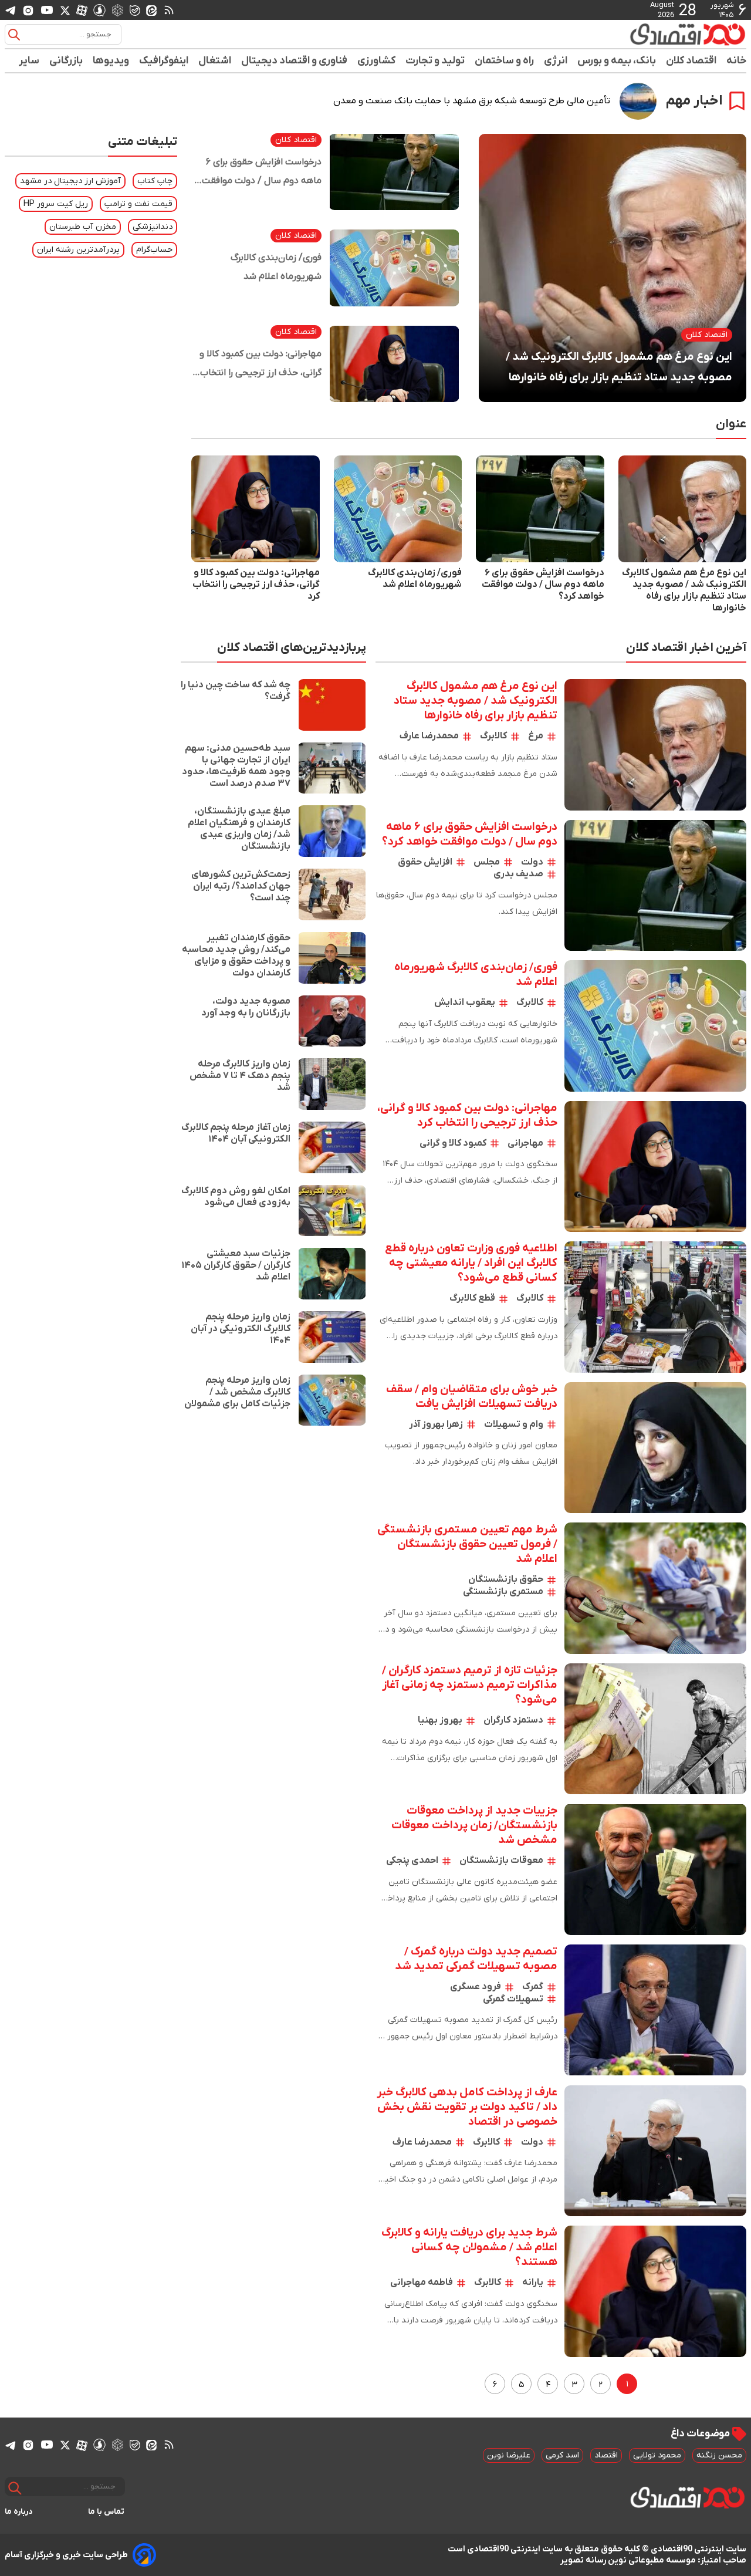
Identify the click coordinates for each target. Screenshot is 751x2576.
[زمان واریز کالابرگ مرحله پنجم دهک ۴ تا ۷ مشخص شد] (332, 1084)
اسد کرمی (562, 2455)
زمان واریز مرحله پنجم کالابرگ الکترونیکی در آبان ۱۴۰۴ (241, 1329)
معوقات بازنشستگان (501, 1861)
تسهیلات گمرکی (513, 1999)
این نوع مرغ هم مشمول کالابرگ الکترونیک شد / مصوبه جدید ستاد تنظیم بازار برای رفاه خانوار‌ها (619, 367)
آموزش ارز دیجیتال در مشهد (70, 181)
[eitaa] (151, 10)
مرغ (536, 736)
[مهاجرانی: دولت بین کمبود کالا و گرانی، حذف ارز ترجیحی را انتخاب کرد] (394, 364)
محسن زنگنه (719, 2455)
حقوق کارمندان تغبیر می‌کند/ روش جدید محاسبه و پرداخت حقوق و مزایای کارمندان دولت (236, 956)
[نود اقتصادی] (654, 34)
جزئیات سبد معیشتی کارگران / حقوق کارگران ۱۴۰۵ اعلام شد (236, 1265)
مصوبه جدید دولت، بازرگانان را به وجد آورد (246, 1007)
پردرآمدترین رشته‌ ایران (78, 250)
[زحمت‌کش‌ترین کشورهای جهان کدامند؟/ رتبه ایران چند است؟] (332, 894)
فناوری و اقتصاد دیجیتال (295, 61)
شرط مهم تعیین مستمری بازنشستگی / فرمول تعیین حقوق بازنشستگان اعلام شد (467, 1544)
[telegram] (11, 10)
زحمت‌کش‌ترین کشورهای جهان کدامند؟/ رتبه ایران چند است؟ (241, 886)
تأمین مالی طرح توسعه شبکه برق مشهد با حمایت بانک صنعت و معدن (472, 101)
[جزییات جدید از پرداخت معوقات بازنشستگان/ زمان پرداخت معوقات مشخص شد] (655, 1869)
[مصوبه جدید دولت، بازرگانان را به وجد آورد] (332, 1021)
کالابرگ (493, 736)
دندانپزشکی (153, 227)
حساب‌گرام (154, 250)
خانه (736, 61)
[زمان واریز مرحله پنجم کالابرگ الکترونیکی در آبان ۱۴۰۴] (332, 1337)
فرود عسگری (476, 1987)
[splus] (99, 10)
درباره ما (19, 2512)
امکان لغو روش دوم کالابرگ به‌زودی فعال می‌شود (236, 1197)
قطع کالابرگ (472, 1298)
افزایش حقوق (425, 862)
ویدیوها (111, 61)
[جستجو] (14, 35)
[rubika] (118, 10)
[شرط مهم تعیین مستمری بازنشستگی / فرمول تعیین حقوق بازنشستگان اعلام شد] (655, 1588)
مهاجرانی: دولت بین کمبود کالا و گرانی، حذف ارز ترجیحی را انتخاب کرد (261, 365)
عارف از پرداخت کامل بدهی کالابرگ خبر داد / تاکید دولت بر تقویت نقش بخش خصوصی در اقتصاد (467, 2107)
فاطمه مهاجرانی (422, 2283)
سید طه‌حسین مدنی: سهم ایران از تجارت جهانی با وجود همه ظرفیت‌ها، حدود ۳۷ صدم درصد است (236, 766)
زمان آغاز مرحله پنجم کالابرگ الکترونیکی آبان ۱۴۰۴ (236, 1133)
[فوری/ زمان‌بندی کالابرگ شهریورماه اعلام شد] (394, 268)
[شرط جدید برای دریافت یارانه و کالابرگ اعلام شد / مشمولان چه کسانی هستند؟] (655, 2291)
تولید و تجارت (435, 61)
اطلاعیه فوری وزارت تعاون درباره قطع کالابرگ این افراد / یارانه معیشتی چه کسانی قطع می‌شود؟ (471, 1263)
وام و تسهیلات (514, 1424)
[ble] (135, 10)
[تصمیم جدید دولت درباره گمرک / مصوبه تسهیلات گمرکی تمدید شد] (655, 2010)
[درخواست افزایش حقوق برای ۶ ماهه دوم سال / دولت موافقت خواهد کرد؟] (394, 172)
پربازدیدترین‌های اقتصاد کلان (292, 648)
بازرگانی (66, 61)
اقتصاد (606, 2455)
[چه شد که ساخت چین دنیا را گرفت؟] (332, 705)
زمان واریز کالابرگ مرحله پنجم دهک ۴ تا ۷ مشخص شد (240, 1076)
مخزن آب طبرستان (83, 227)
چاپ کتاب (155, 181)
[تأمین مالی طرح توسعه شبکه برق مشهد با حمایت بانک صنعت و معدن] (638, 101)
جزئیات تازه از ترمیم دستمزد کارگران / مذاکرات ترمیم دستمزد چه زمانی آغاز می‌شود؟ (470, 1685)
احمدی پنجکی (412, 1861)
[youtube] (47, 10)
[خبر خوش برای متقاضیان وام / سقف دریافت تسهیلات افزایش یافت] (655, 1448)
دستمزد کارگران (513, 1720)
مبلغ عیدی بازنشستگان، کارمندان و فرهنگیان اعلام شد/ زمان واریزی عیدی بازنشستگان (239, 829)
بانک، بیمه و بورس (617, 61)
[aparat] (82, 10)
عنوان (731, 424)
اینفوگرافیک (164, 61)
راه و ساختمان (505, 61)
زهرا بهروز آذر (436, 1424)
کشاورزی (377, 61)
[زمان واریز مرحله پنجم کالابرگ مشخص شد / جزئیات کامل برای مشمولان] (332, 1400)
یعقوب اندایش (465, 1002)
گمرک (533, 1987)
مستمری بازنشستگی (503, 1592)
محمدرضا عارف (429, 736)
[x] (65, 10)
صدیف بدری (518, 874)
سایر (29, 61)
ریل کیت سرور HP (56, 204)
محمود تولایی (657, 2455)
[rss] (169, 10)
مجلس (487, 862)
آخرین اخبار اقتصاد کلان (686, 648)
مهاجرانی (525, 1143)
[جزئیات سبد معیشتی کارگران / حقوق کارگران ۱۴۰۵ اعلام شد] (332, 1274)
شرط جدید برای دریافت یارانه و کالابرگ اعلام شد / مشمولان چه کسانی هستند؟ (469, 2248)
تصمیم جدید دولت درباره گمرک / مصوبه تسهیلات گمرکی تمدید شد (476, 1959)
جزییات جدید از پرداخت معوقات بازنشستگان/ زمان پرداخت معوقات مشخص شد (474, 1826)
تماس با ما (106, 2512)
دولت (532, 862)
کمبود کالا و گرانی (453, 1143)
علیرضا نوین (509, 2455)
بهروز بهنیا (440, 1720)
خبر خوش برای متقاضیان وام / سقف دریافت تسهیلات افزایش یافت (472, 1397)
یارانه (533, 2283)
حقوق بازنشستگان (506, 1579)
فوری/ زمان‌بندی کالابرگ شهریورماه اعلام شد (276, 267)
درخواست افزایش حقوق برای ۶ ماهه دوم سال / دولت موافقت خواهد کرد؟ (262, 173)
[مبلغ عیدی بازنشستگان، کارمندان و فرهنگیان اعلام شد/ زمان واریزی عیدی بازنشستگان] (332, 831)
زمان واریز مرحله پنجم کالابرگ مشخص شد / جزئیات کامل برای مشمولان (237, 1392)
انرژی (556, 61)
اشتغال (215, 61)
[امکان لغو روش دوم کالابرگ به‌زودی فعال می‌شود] (332, 1211)
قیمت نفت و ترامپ (138, 204)
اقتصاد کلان (691, 61)
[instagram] (28, 10)
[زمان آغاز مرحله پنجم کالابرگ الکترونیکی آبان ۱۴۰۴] (332, 1147)
